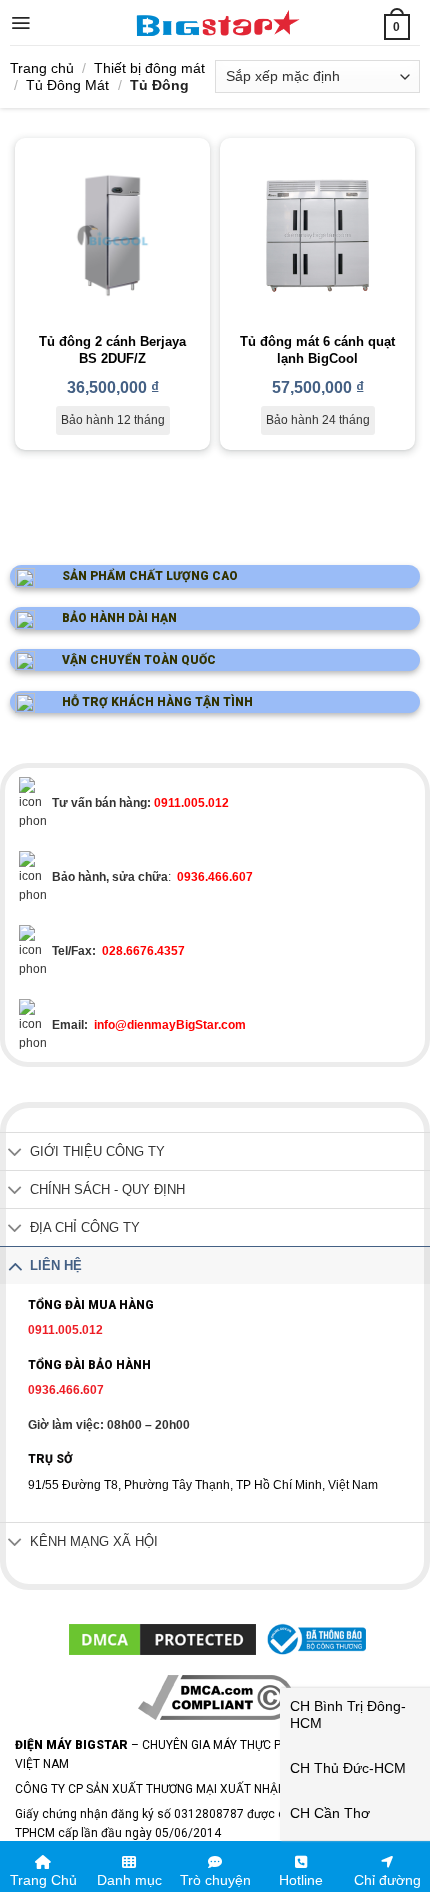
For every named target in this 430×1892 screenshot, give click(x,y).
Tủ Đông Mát (67, 85)
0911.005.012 (65, 1330)
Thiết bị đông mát (149, 68)
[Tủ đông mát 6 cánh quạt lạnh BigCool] (317, 235)
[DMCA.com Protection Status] (162, 1639)
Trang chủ (42, 68)
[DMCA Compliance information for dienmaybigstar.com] (215, 1697)
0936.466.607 (66, 1390)
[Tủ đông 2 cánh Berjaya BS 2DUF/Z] (112, 235)
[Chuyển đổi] (15, 1153)
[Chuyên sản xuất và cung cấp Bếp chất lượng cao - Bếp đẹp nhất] (217, 22)
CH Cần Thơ (330, 1813)
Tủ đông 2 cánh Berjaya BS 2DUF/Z (112, 350)
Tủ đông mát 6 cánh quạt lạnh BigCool (317, 350)
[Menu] (20, 23)
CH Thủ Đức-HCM (348, 1768)
